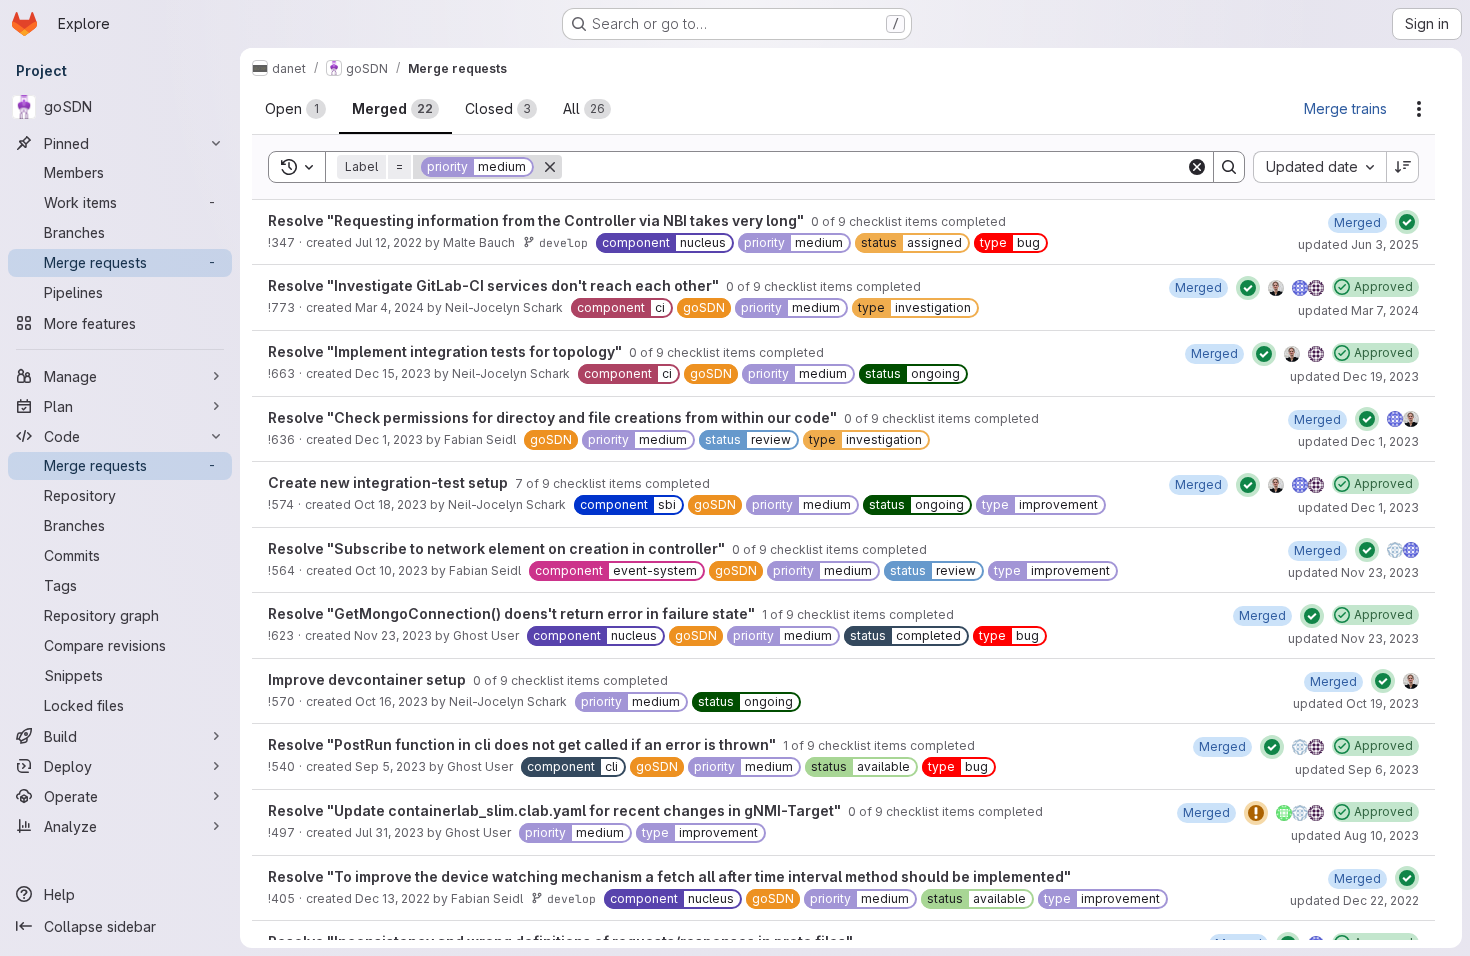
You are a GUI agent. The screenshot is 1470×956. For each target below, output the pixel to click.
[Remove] (550, 167)
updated (1358, 244)
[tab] (295, 109)
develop (563, 242)
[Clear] (1197, 167)
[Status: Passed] (1407, 222)
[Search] (1229, 167)
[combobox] (1319, 167)
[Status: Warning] (1256, 813)
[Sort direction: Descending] (1403, 167)
